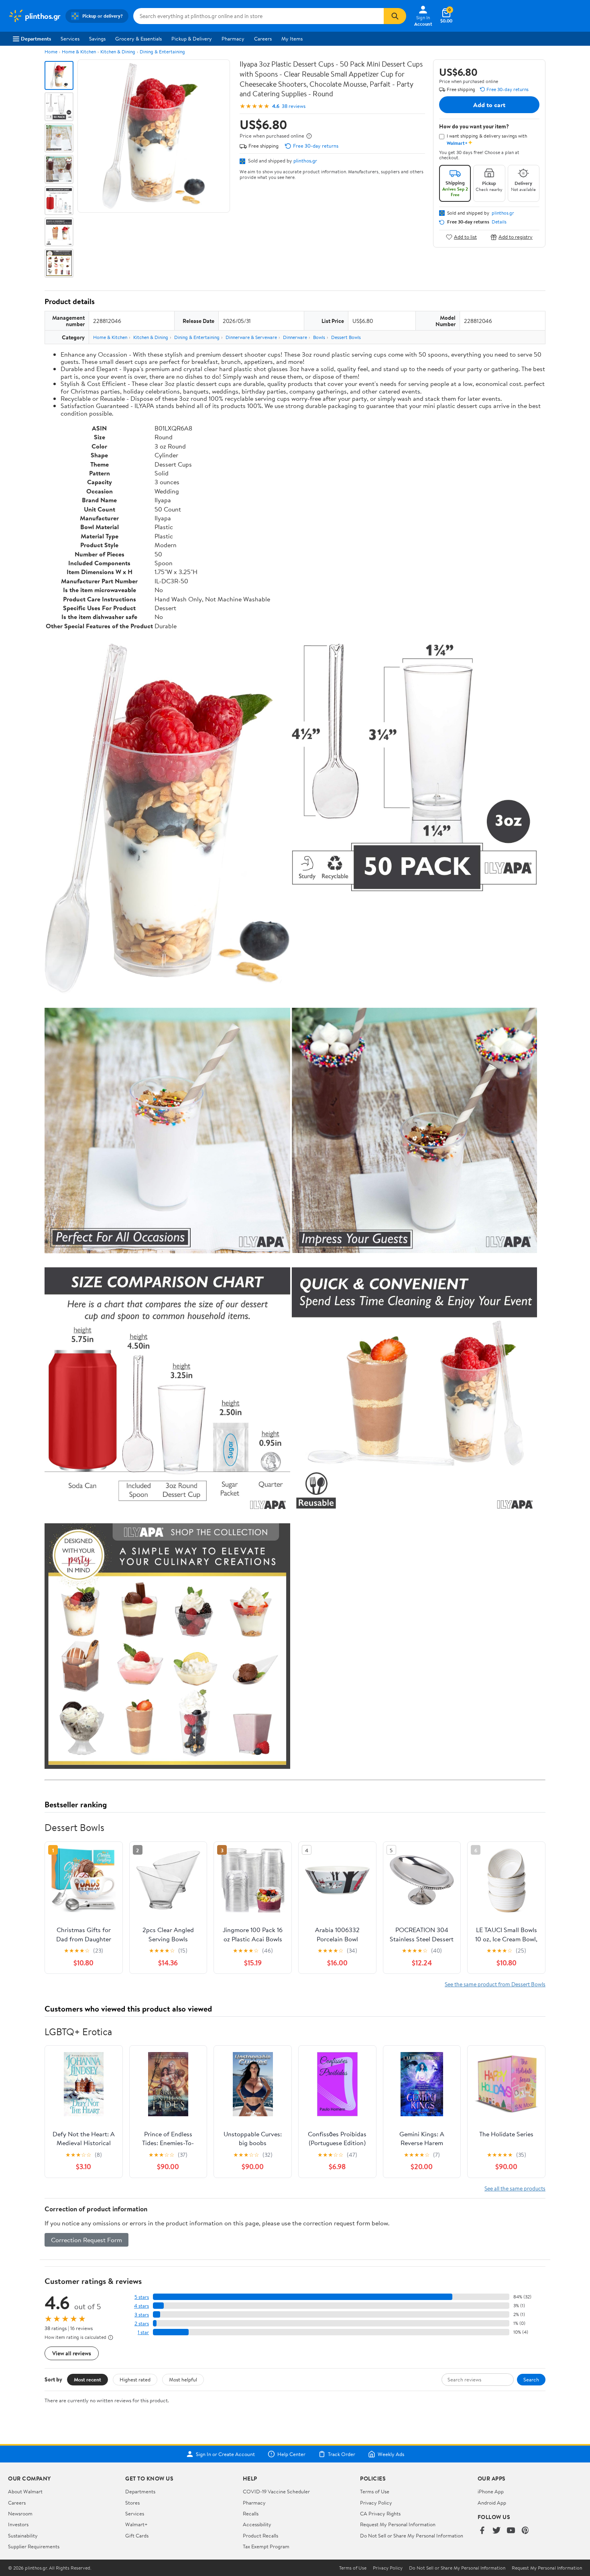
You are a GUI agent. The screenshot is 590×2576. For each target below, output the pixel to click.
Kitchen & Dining (118, 52)
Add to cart (489, 105)
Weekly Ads (391, 2454)
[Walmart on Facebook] (482, 2531)
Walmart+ (136, 2524)
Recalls (251, 2513)
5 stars (142, 2297)
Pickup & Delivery (192, 39)
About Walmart (25, 2491)
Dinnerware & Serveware (251, 337)
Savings (97, 39)
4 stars (141, 2306)
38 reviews (294, 106)
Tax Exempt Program (266, 2546)
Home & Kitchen (79, 52)
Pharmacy (233, 39)
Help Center (291, 2454)
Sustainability (23, 2535)
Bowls (319, 337)
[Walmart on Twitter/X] (496, 2531)
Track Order (342, 2454)
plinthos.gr (305, 160)
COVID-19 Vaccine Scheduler (276, 2491)
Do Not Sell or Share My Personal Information (412, 2535)
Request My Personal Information (398, 2524)
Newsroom (20, 2513)
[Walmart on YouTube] (511, 2531)
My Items (292, 39)
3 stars (142, 2315)
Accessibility (257, 2524)
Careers (263, 39)
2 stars (142, 2323)
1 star (143, 2332)
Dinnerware (295, 337)
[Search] (395, 16)
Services (70, 39)
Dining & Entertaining (162, 52)
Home (51, 52)
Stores (132, 2503)
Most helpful (183, 2379)
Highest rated (135, 2379)
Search (531, 2379)
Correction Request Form (86, 2240)
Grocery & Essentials (138, 39)
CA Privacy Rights (380, 2513)
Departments (36, 39)
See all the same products (515, 2188)
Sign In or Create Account (225, 2454)
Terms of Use (375, 2491)
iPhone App (491, 2491)
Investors (18, 2524)
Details (499, 222)
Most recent (87, 2379)
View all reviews (72, 2353)
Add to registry (516, 237)
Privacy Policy (376, 2503)
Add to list (465, 237)
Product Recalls (260, 2535)
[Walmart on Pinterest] (525, 2531)
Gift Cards (137, 2535)
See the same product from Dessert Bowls (495, 1984)
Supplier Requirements (34, 2546)
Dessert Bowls (346, 337)
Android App (492, 2503)
